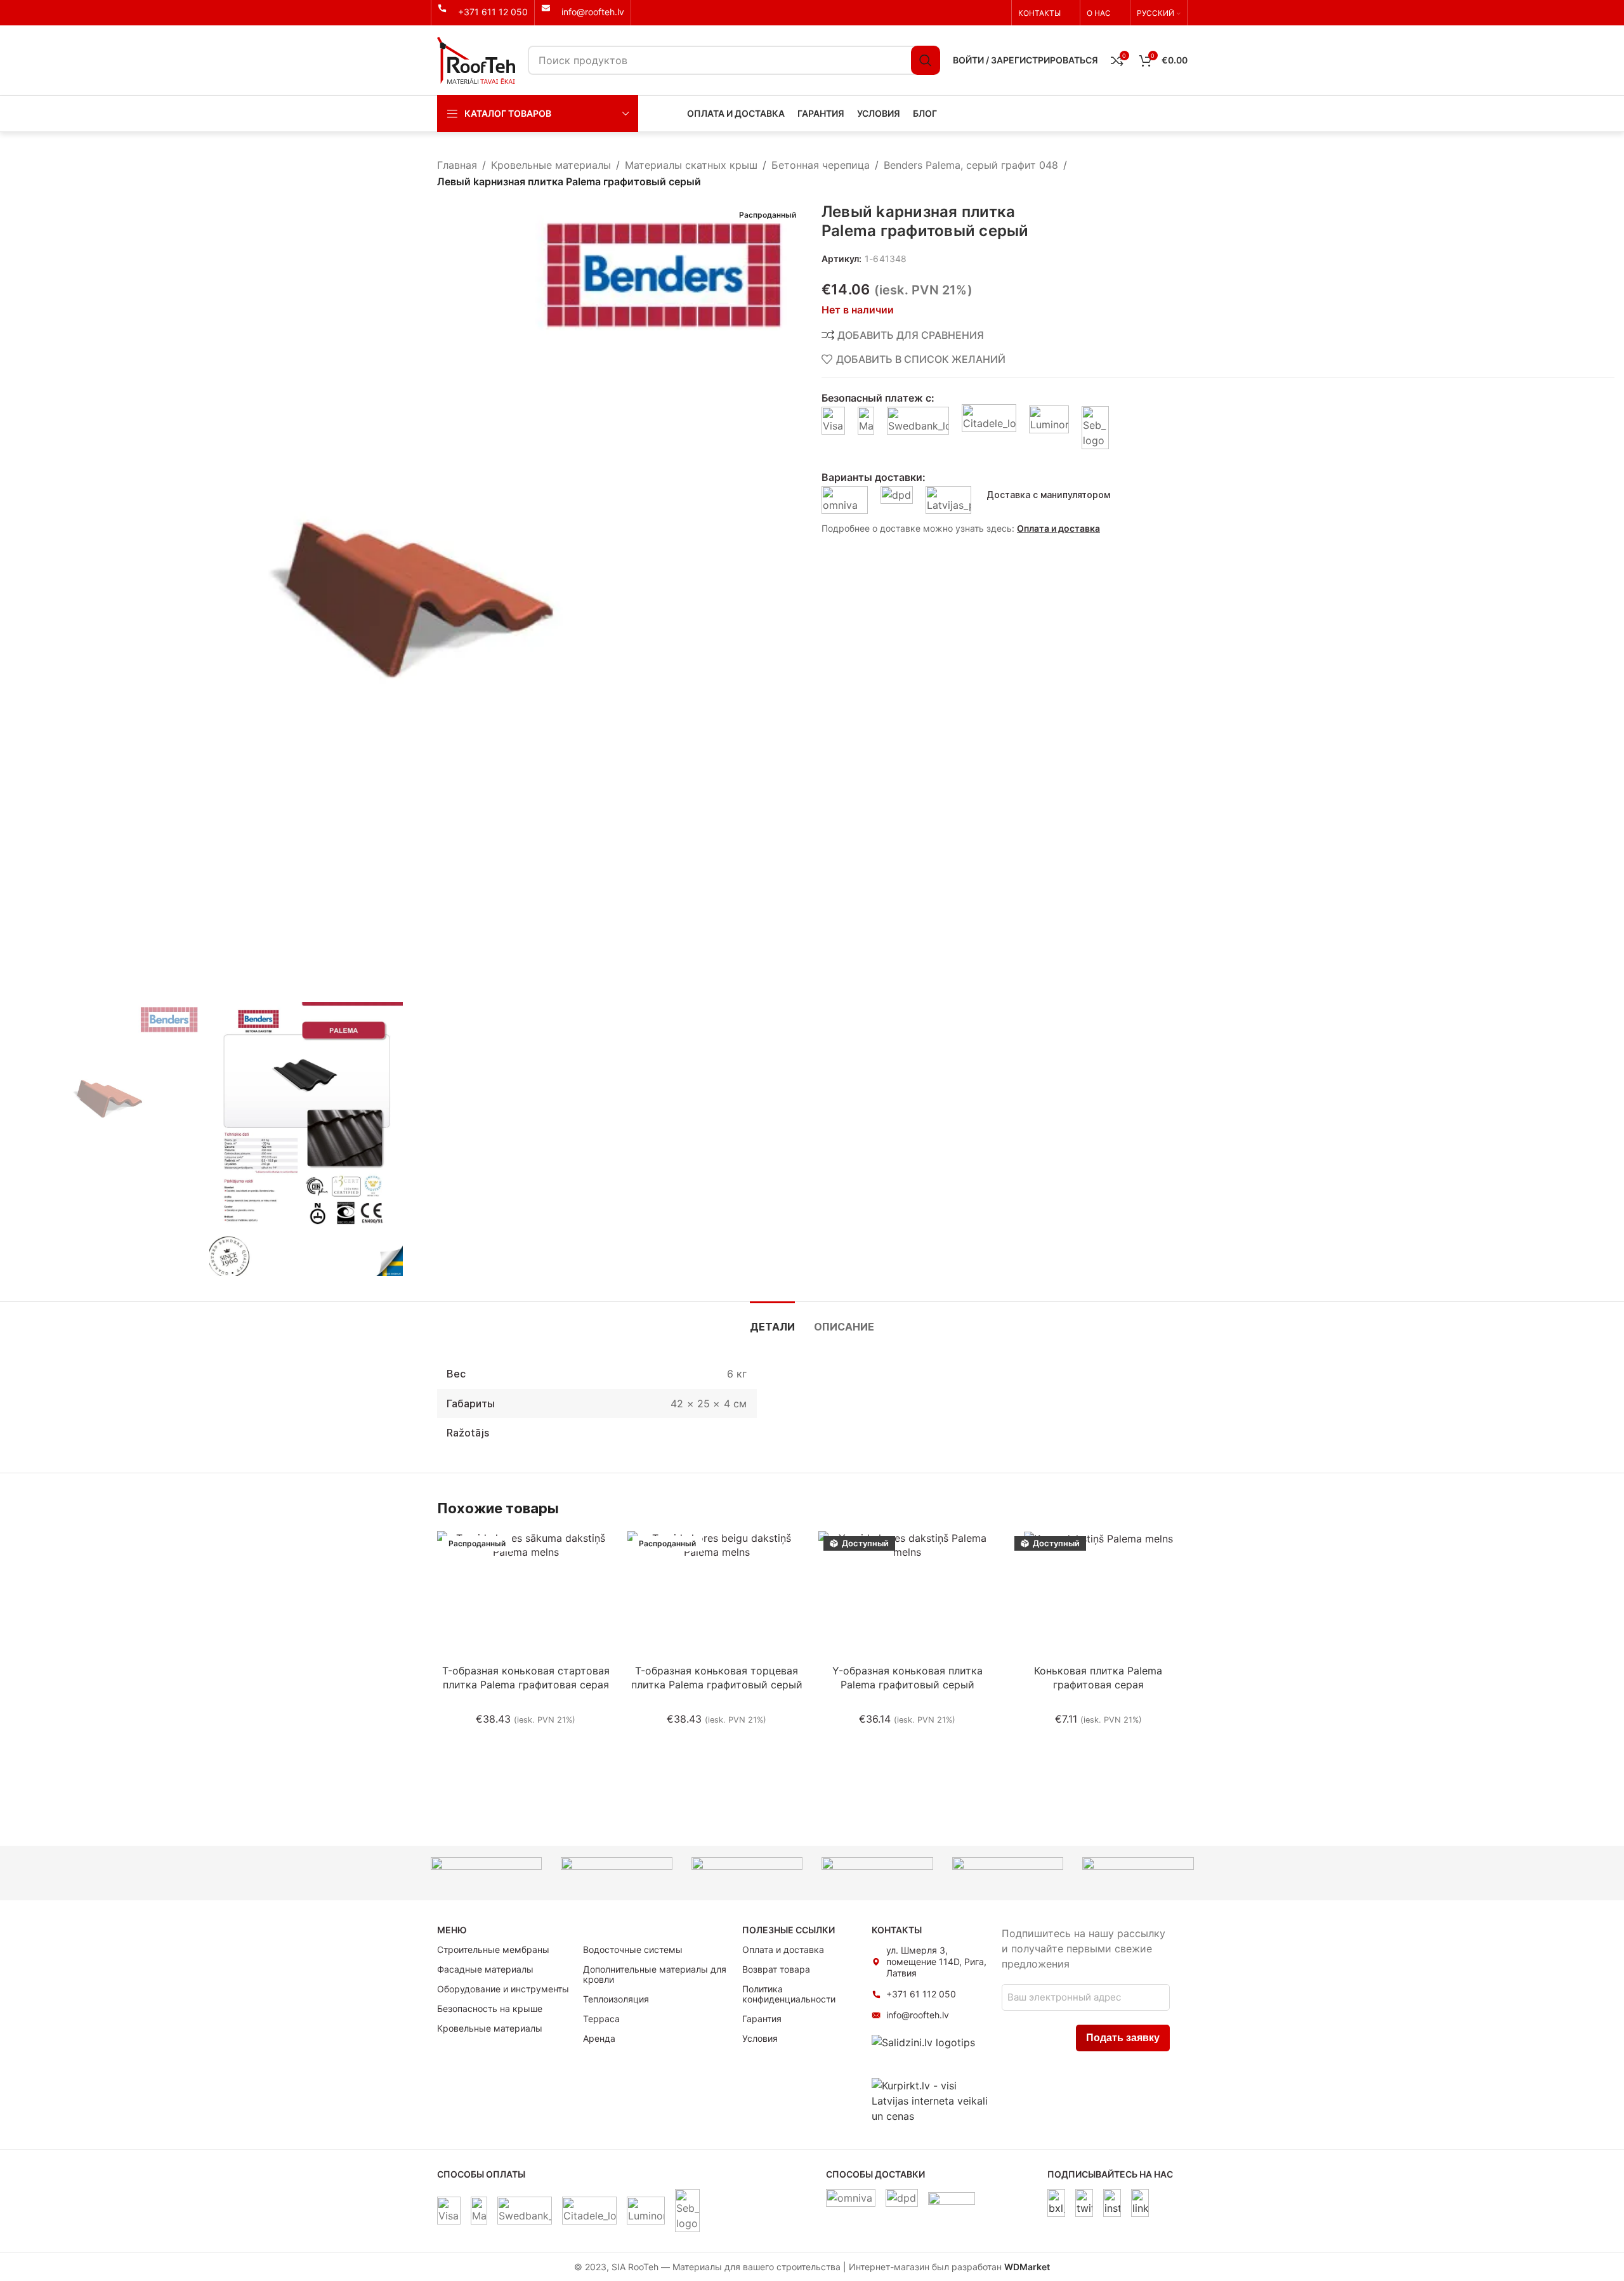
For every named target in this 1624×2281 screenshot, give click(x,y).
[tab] (772, 1321)
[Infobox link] (483, 12)
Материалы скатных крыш (691, 165)
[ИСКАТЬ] (926, 60)
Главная (457, 165)
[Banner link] (487, 1873)
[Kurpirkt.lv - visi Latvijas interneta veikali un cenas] (930, 2100)
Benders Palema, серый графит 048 (971, 165)
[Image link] (1056, 2202)
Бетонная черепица (821, 165)
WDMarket (1027, 2267)
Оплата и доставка (1058, 528)
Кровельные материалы (551, 165)
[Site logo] (476, 59)
